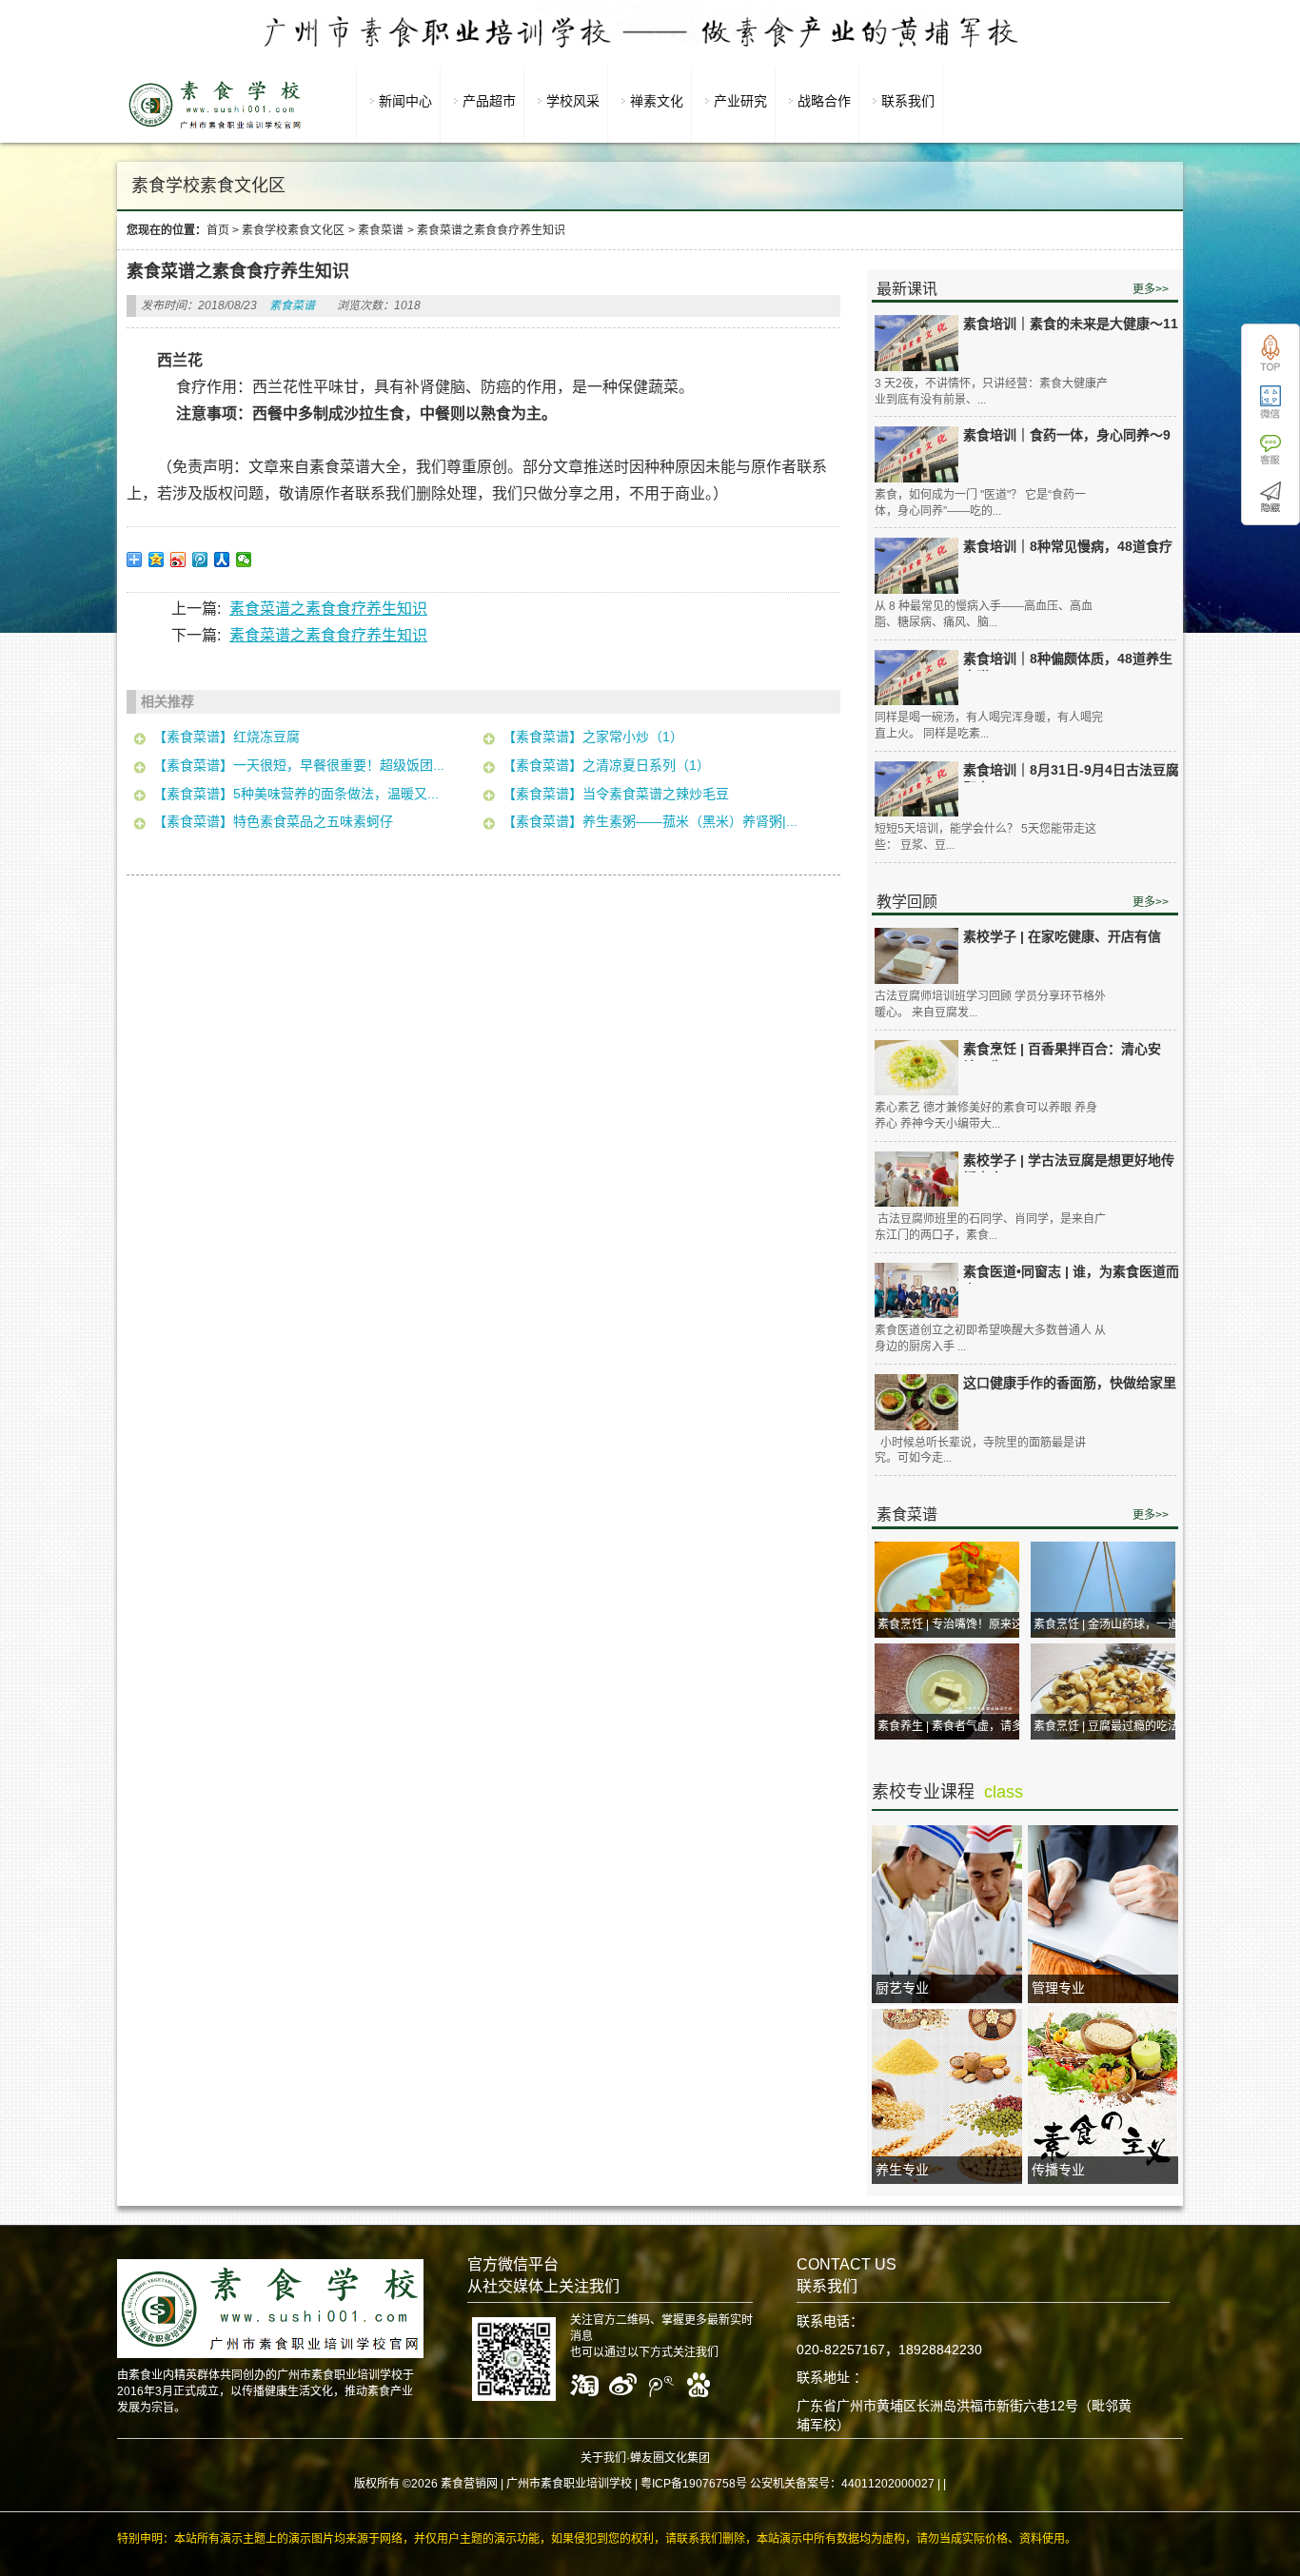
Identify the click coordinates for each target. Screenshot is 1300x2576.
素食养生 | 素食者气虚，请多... (955, 1726)
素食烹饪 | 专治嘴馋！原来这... (955, 1624)
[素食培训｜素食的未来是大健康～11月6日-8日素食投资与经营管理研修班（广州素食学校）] (916, 343)
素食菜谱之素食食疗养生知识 (328, 609)
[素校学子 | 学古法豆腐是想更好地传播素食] (916, 1180)
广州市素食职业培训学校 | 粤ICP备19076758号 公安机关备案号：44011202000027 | (723, 2484)
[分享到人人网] (222, 560)
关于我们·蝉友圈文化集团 (645, 2458)
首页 (218, 230)
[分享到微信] (244, 560)
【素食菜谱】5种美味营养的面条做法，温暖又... (296, 794)
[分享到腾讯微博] (200, 560)
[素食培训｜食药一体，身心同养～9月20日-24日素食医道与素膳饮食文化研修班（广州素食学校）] (916, 454)
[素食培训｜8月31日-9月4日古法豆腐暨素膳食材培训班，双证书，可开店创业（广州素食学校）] (916, 789)
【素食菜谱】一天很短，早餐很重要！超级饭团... (299, 765)
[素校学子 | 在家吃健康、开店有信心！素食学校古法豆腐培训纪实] (916, 956)
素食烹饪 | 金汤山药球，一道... (1111, 1624)
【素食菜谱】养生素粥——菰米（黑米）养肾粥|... (650, 821)
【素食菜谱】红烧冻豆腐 (227, 737)
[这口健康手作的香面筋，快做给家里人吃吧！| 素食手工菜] (916, 1402)
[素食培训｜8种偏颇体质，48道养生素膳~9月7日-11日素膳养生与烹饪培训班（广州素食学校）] (916, 678)
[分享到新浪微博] (178, 560)
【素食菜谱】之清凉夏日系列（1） (606, 765)
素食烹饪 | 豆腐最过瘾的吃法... (1111, 1726)
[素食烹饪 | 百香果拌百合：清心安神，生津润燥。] (916, 1068)
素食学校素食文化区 (293, 230)
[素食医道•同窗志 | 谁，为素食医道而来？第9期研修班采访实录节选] (916, 1291)
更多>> (1151, 289)
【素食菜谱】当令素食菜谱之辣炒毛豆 (616, 794)
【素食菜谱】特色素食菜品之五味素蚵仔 (273, 821)
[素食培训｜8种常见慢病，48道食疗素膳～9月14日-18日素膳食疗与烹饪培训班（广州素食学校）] (916, 566)
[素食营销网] (215, 128)
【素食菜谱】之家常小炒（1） (593, 737)
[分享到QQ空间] (157, 560)
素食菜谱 (381, 230)
